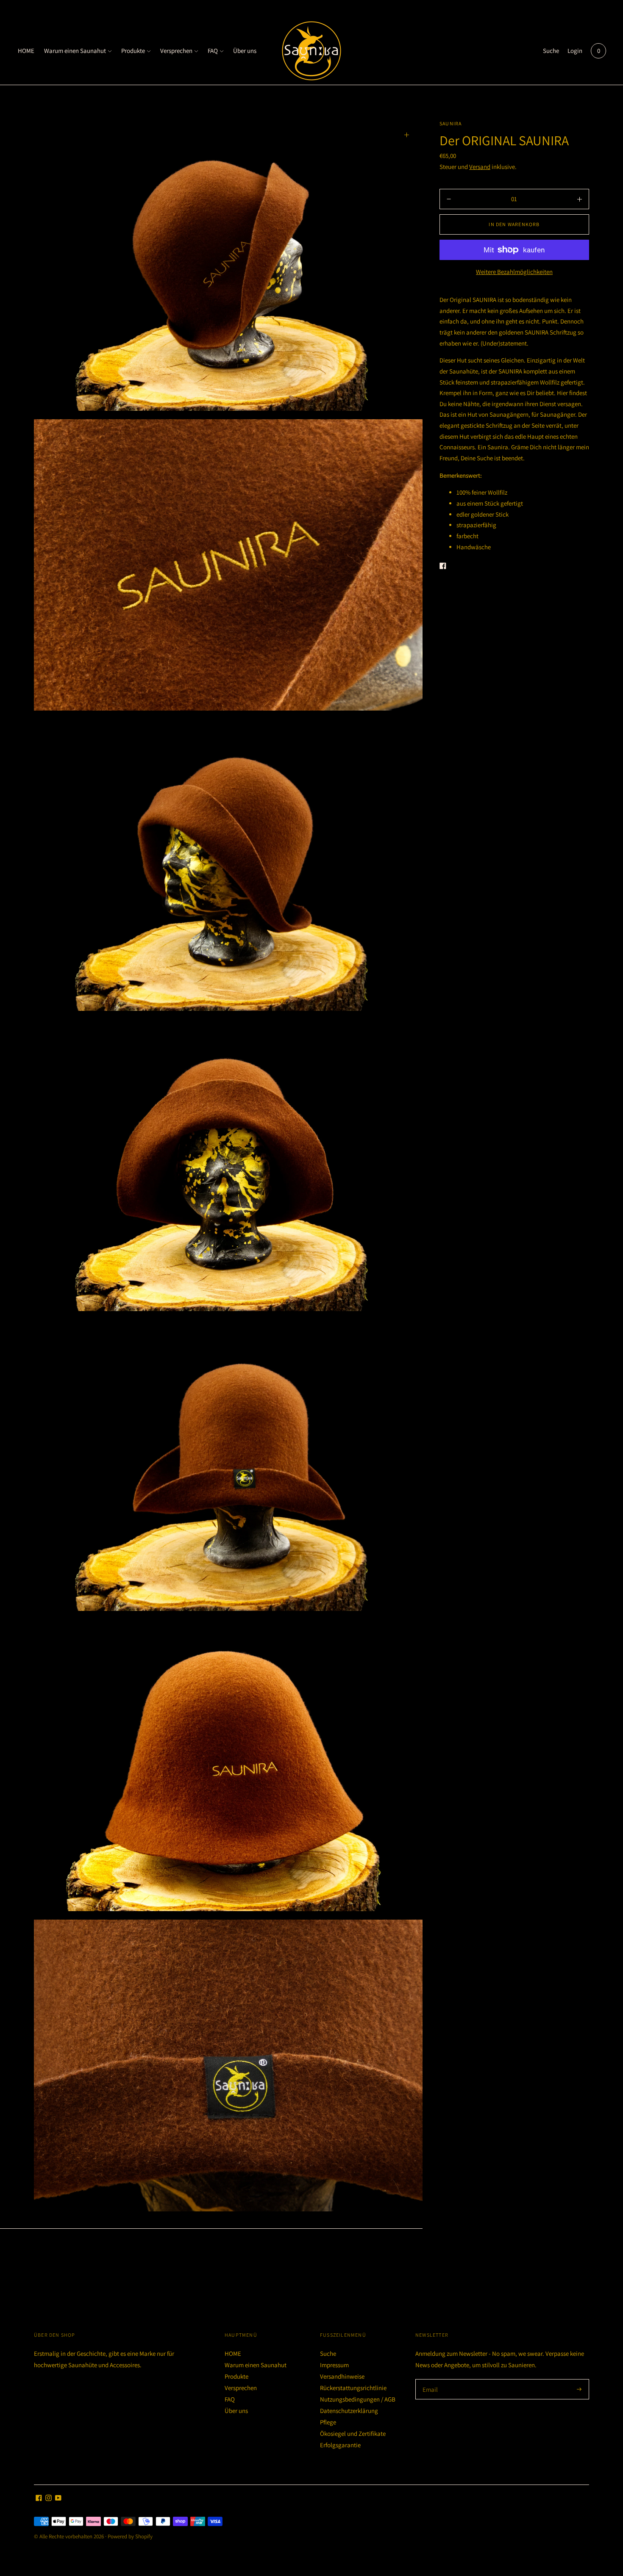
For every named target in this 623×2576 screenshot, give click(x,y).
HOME (26, 51)
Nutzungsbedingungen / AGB (358, 2399)
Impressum (334, 2365)
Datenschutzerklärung (349, 2411)
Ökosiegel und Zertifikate (353, 2434)
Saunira (451, 123)
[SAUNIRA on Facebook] (39, 2499)
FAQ (213, 51)
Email (430, 2379)
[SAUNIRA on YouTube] (58, 2499)
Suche (551, 51)
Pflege (328, 2422)
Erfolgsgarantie (340, 2445)
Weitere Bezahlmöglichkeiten (514, 272)
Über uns (245, 51)
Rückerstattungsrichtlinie (353, 2388)
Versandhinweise (342, 2376)
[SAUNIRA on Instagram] (49, 2499)
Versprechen (176, 51)
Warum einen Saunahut (75, 51)
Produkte (133, 51)
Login (575, 51)
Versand (480, 167)
